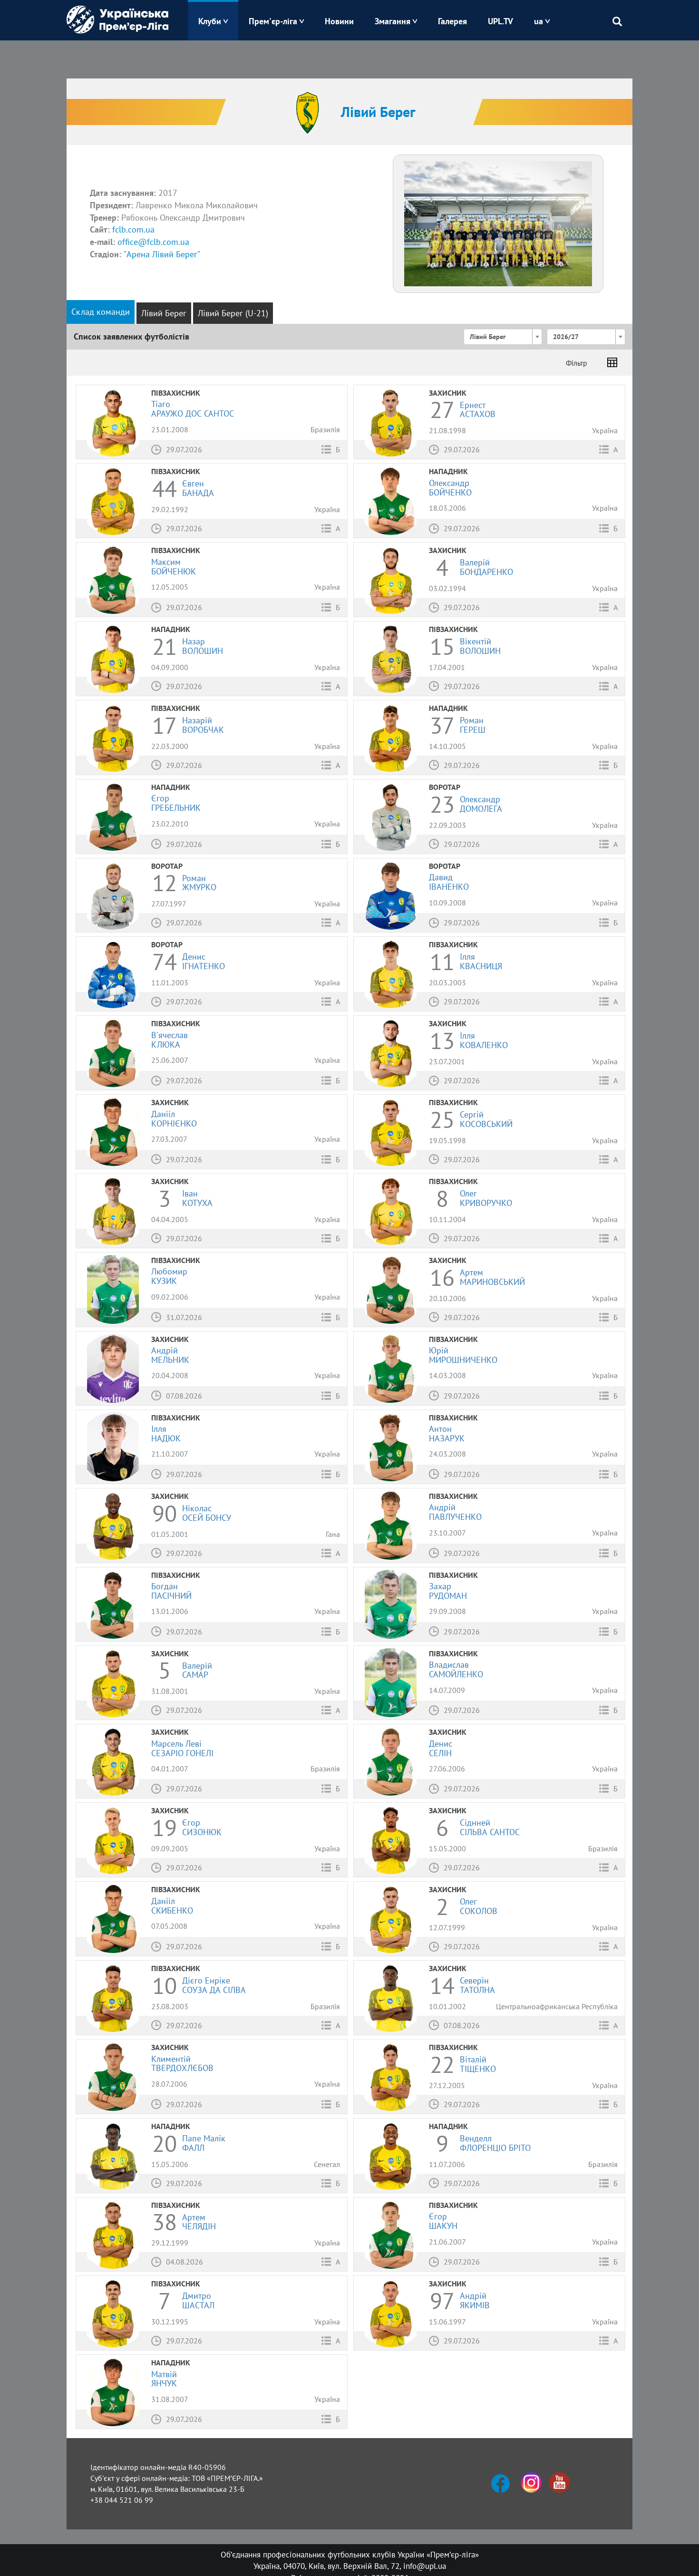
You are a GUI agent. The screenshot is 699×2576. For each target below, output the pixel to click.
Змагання (393, 21)
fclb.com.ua (133, 229)
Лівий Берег (164, 313)
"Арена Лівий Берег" (162, 254)
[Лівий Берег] (498, 223)
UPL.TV (500, 21)
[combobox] (503, 337)
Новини (339, 21)
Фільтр (577, 363)
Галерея (452, 21)
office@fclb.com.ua (153, 242)
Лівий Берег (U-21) (233, 313)
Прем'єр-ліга (273, 21)
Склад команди (101, 312)
